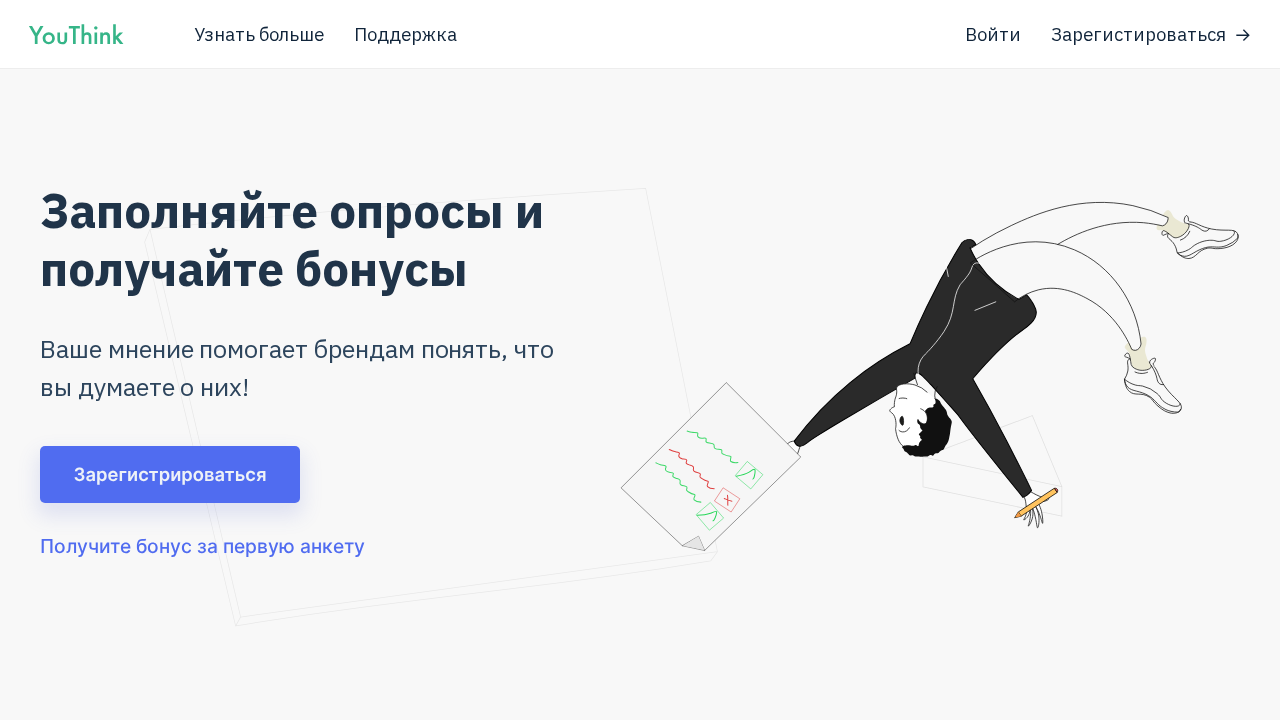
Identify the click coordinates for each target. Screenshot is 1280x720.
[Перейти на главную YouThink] (76, 39)
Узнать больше (259, 34)
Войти (993, 34)
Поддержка (405, 34)
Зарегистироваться (1138, 34)
